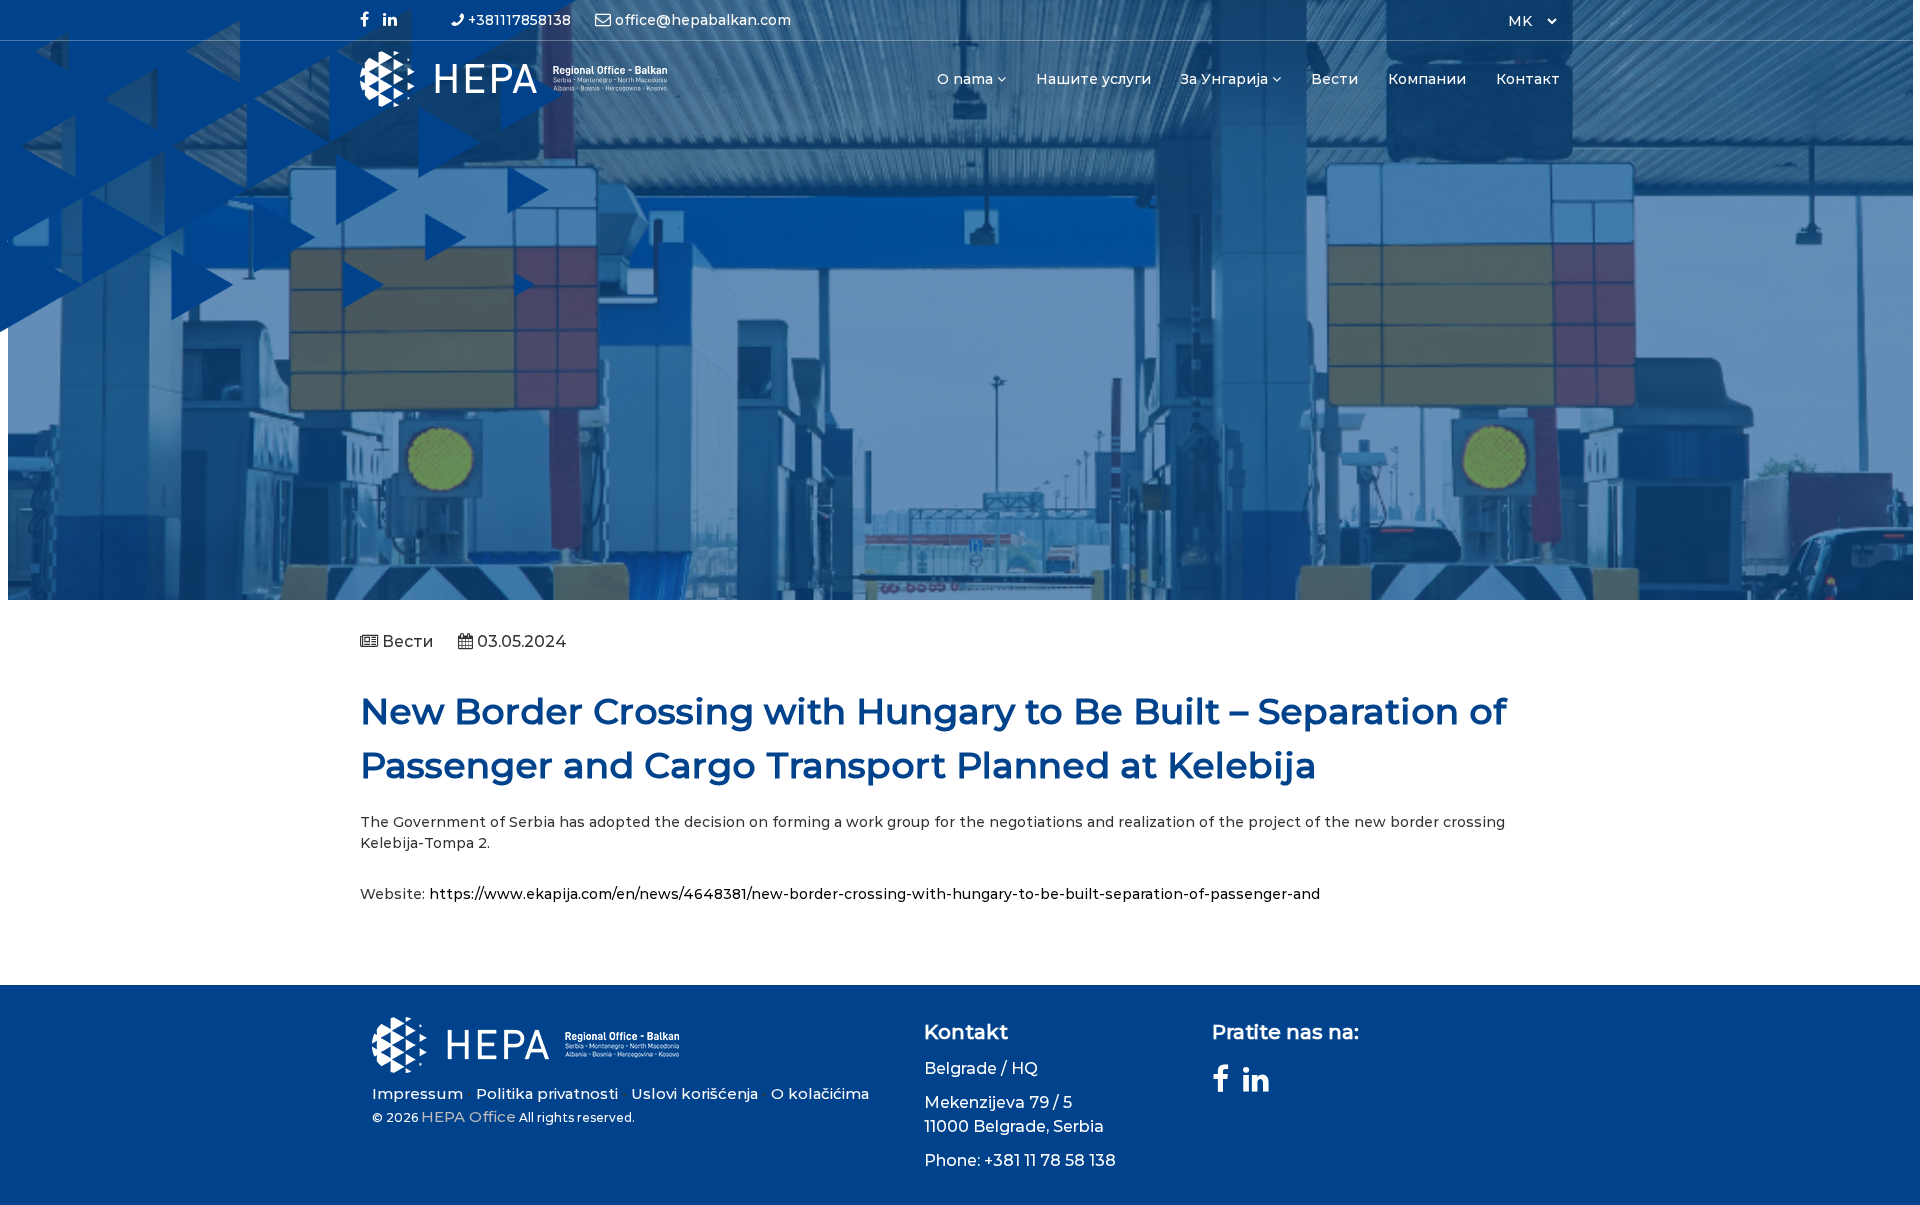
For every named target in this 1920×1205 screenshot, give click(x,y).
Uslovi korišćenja (694, 1093)
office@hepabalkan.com (703, 20)
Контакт (1528, 79)
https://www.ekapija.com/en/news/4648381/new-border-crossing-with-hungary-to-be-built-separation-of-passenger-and (874, 894)
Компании (1427, 79)
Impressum (417, 1093)
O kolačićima (820, 1093)
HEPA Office (468, 1116)
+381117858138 (519, 20)
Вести (1334, 79)
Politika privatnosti (547, 1093)
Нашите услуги (1093, 79)
